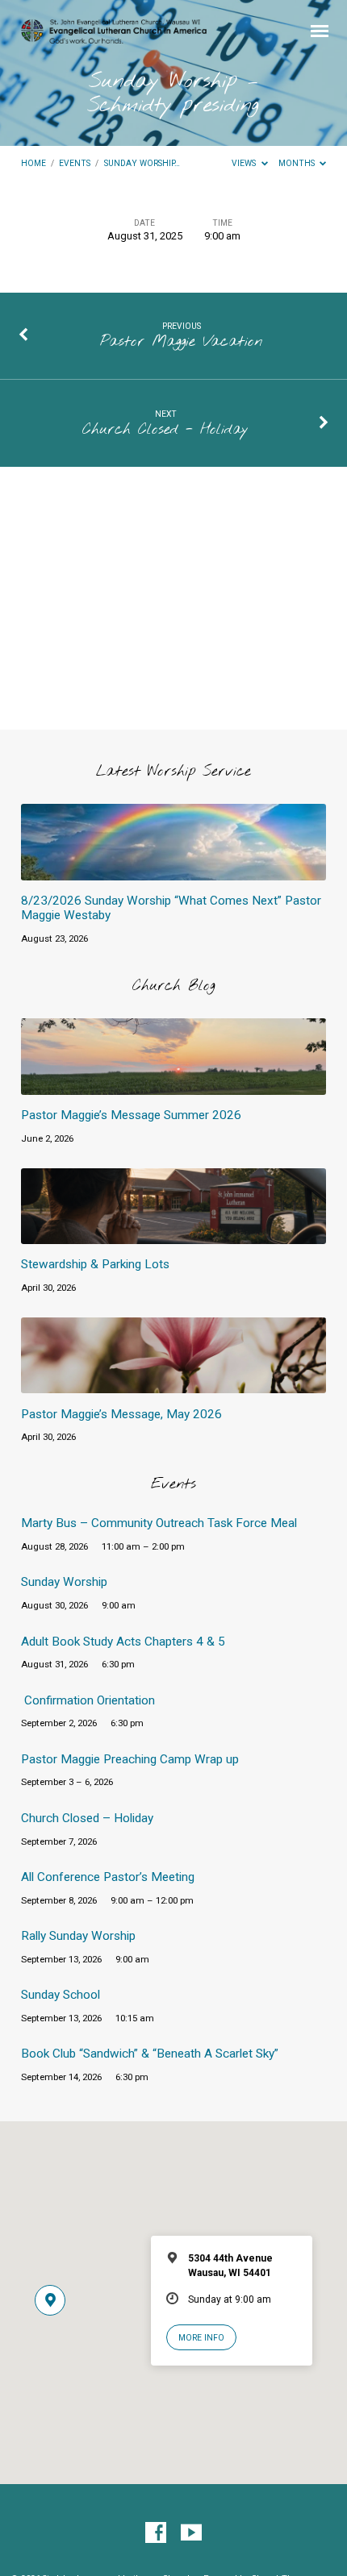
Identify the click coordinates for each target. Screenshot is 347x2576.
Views (245, 163)
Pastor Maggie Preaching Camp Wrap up (130, 1759)
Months (298, 163)
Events (75, 163)
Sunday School (61, 1995)
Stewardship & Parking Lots (95, 1264)
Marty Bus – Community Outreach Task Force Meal (159, 1523)
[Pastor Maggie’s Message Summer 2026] (173, 1086)
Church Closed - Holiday (165, 430)
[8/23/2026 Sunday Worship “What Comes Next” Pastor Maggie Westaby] (173, 871)
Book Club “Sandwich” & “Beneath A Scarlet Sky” (150, 2054)
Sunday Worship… (142, 163)
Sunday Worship (64, 1582)
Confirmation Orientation (90, 1700)
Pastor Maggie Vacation (181, 342)
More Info (201, 2338)
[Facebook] (156, 2533)
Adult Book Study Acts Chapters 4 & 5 (123, 1642)
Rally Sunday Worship (78, 1936)
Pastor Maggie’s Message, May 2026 (121, 1414)
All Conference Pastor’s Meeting (108, 1877)
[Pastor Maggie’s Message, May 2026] (173, 1384)
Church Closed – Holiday (87, 1818)
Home (33, 163)
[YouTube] (191, 2533)
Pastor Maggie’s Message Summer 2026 (131, 1115)
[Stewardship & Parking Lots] (173, 1235)
